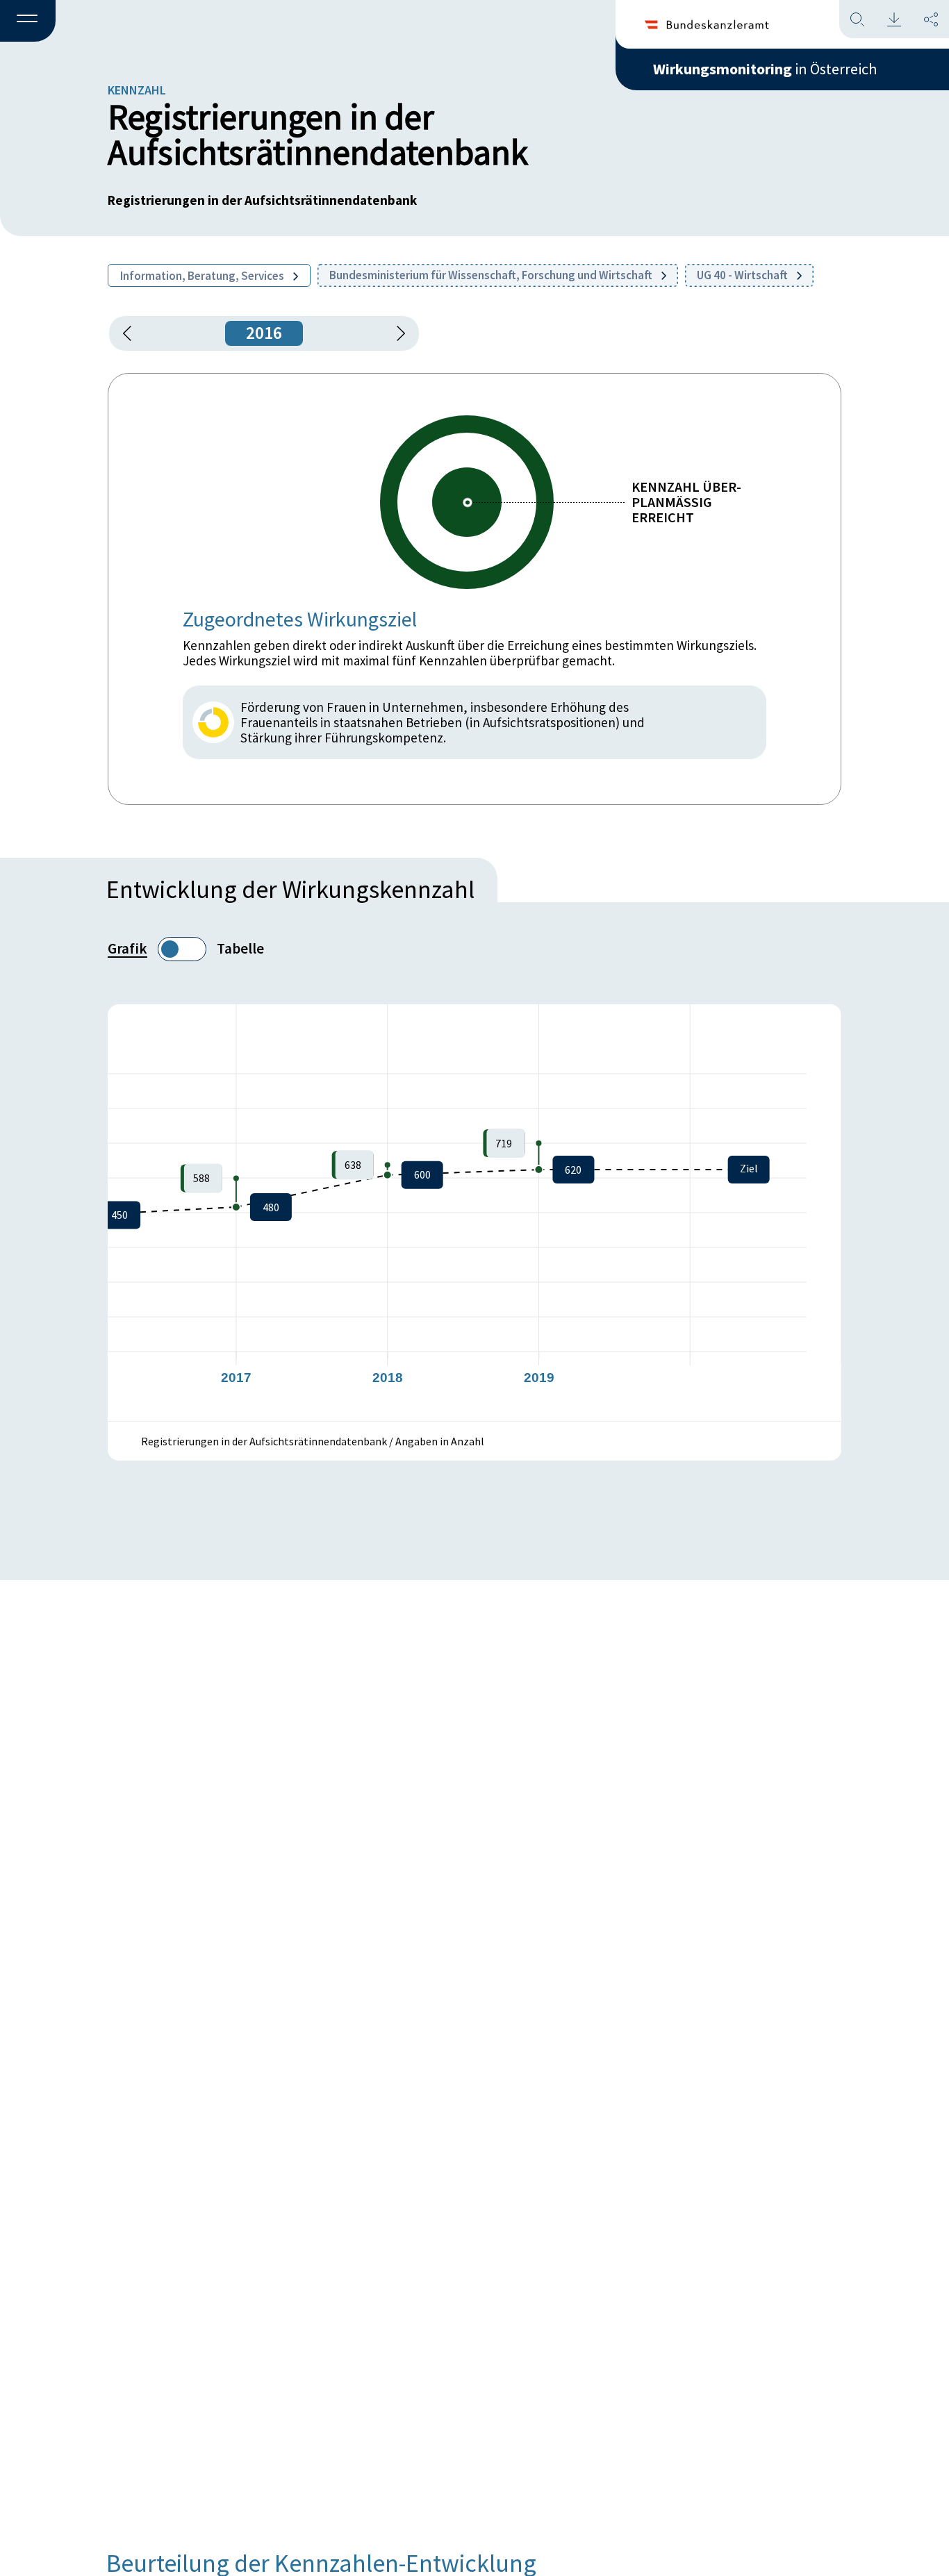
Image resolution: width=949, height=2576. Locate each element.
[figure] (474, 1213)
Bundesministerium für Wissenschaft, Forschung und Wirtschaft (492, 275)
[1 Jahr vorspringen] (396, 333)
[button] (28, 22)
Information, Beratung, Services (203, 276)
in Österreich (765, 69)
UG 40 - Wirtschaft (743, 275)
